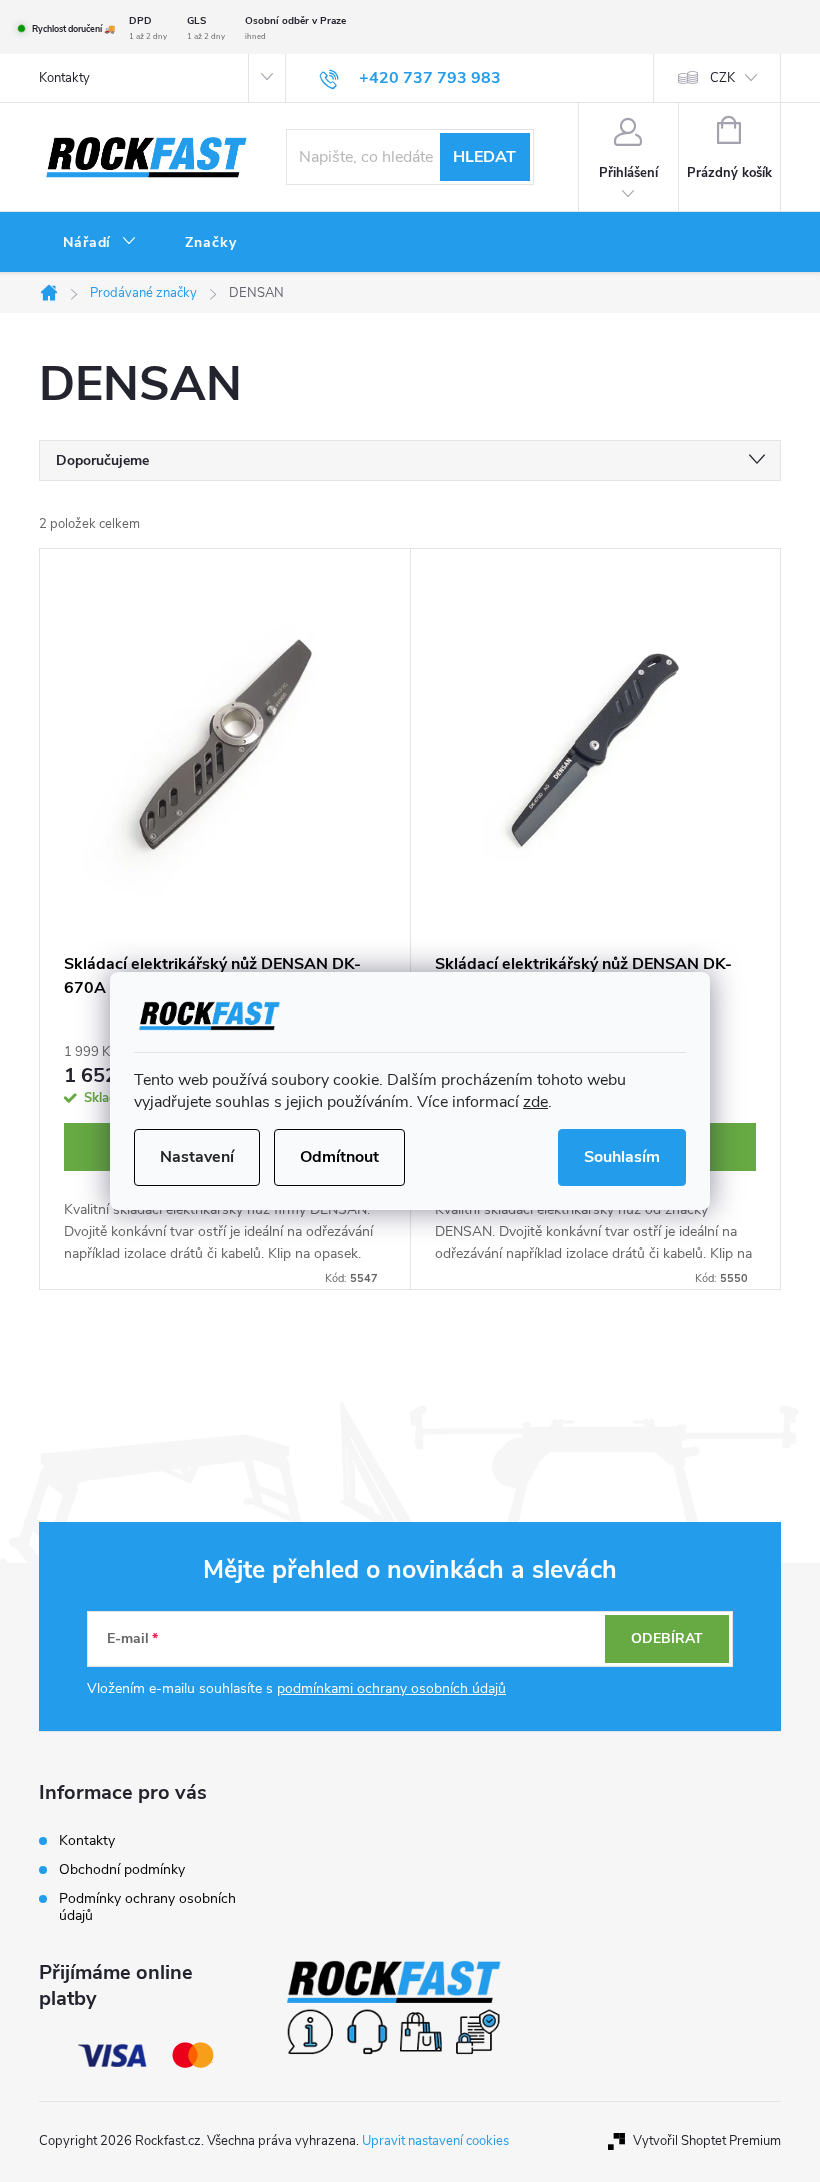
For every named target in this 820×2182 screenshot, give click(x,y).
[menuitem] (100, 243)
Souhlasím (622, 1157)
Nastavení (197, 1157)
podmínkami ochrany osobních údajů (391, 1688)
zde (535, 1102)
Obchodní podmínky (122, 1869)
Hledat (484, 157)
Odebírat (667, 1638)
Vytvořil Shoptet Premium (707, 2141)
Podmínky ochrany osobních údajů (147, 1907)
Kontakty (64, 78)
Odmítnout (339, 1157)
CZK (722, 78)
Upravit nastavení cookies (435, 2141)
